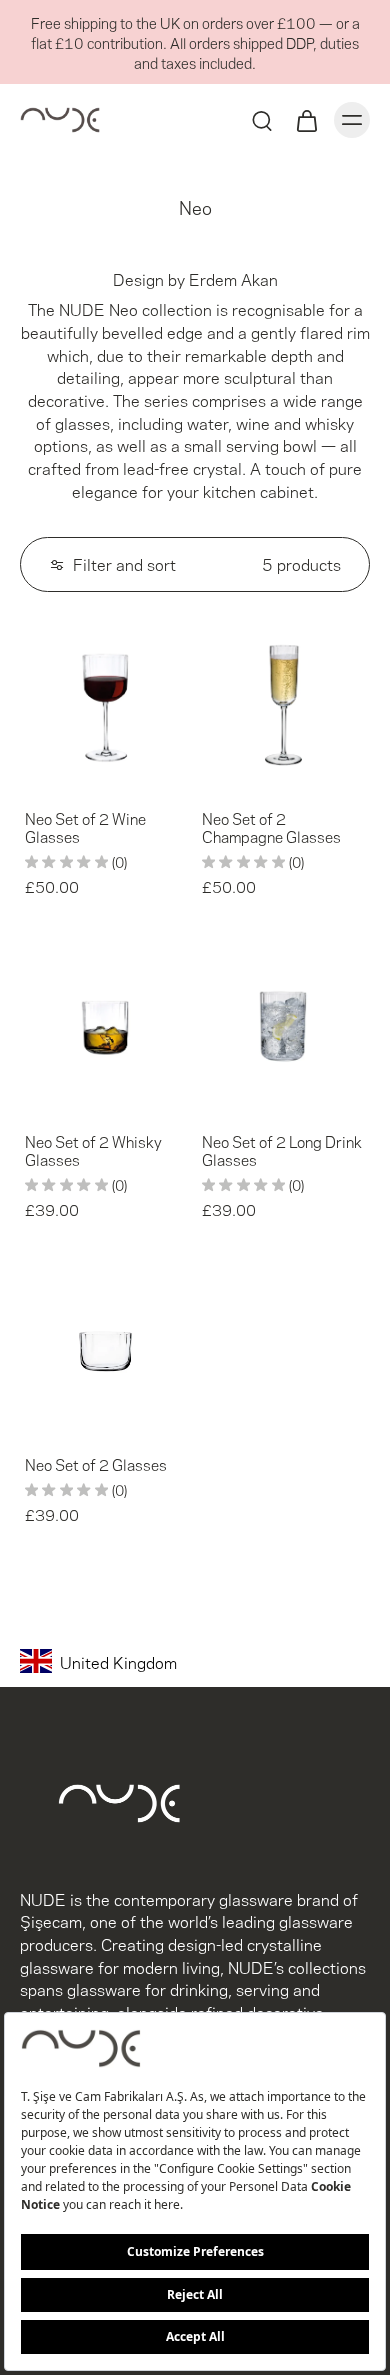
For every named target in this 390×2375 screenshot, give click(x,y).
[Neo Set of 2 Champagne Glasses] (283, 702)
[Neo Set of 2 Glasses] (106, 1348)
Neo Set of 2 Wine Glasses (85, 827)
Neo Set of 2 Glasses (96, 1464)
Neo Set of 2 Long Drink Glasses (282, 1150)
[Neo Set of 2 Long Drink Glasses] (283, 1025)
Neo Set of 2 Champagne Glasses (271, 827)
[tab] (34, 777)
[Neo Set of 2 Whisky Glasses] (106, 1025)
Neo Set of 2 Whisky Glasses (93, 1150)
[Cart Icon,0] (306, 120)
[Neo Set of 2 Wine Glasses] (106, 702)
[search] (262, 120)
